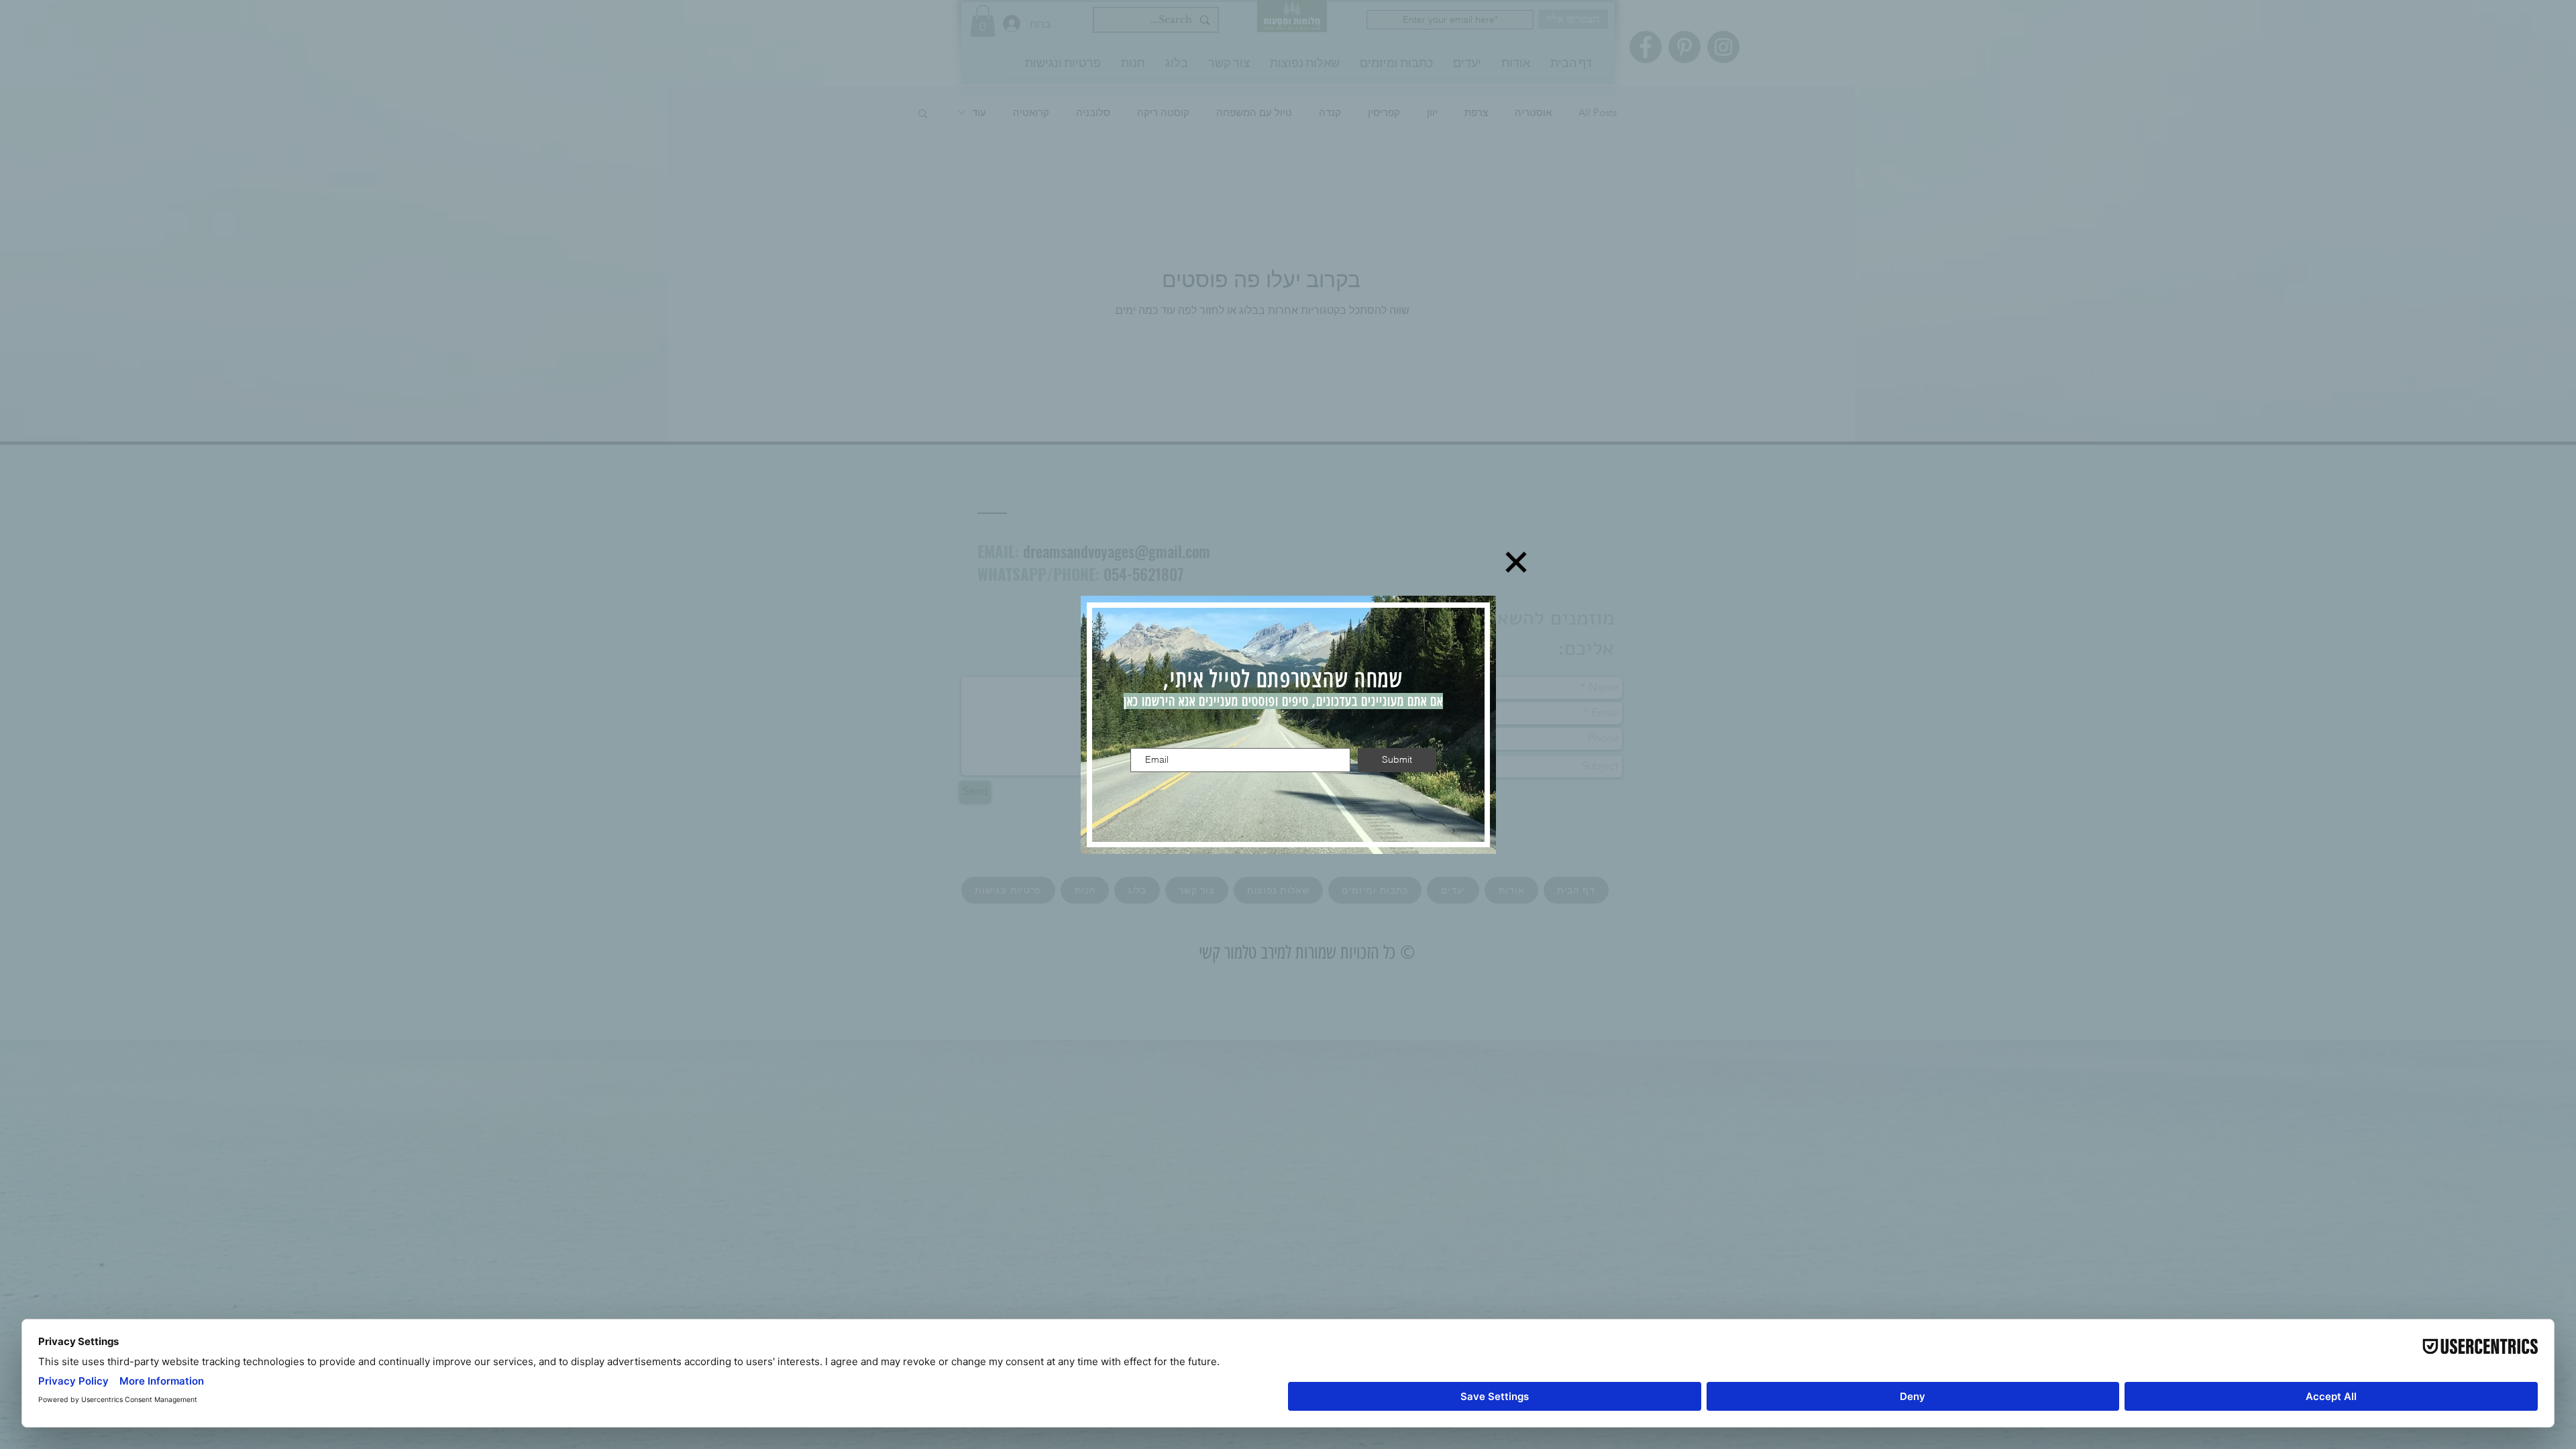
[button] (1516, 562)
